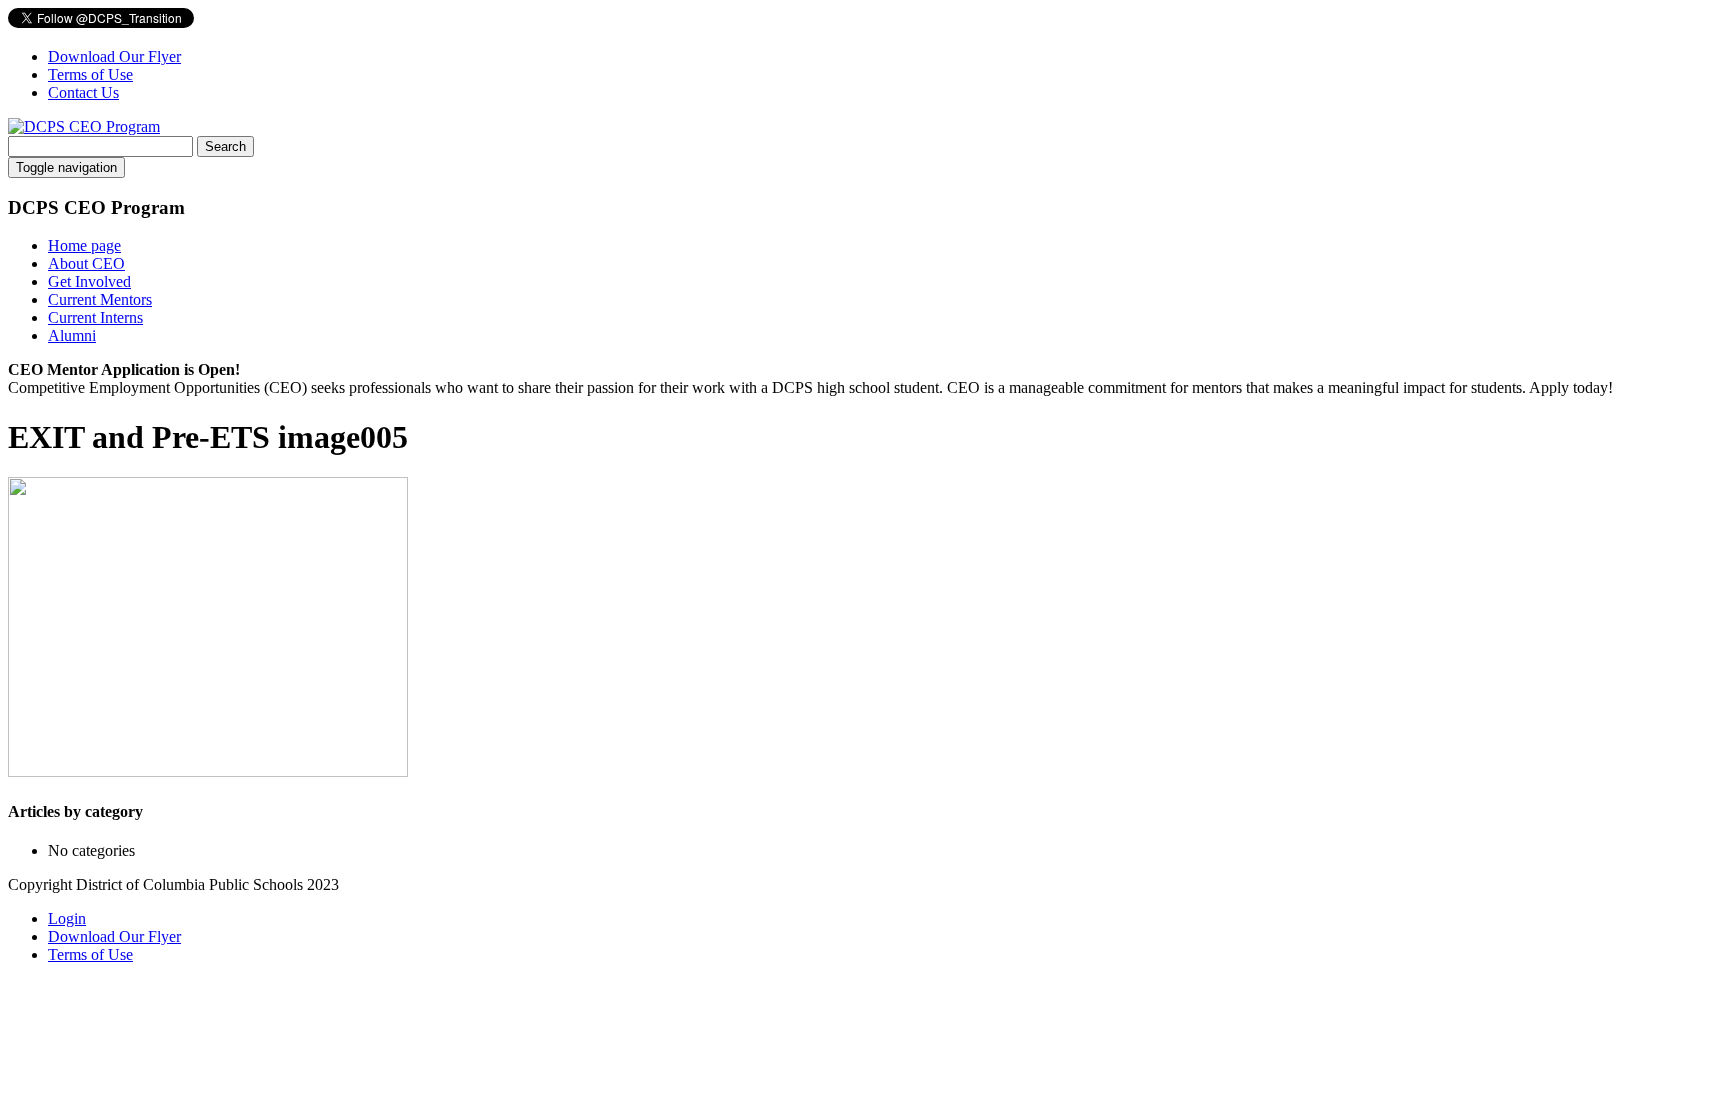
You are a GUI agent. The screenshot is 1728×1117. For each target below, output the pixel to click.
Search (225, 146)
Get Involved (89, 281)
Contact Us (83, 92)
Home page (84, 245)
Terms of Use (90, 74)
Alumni (72, 335)
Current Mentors (100, 299)
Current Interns (95, 317)
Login (67, 918)
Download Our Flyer (114, 56)
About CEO (86, 263)
